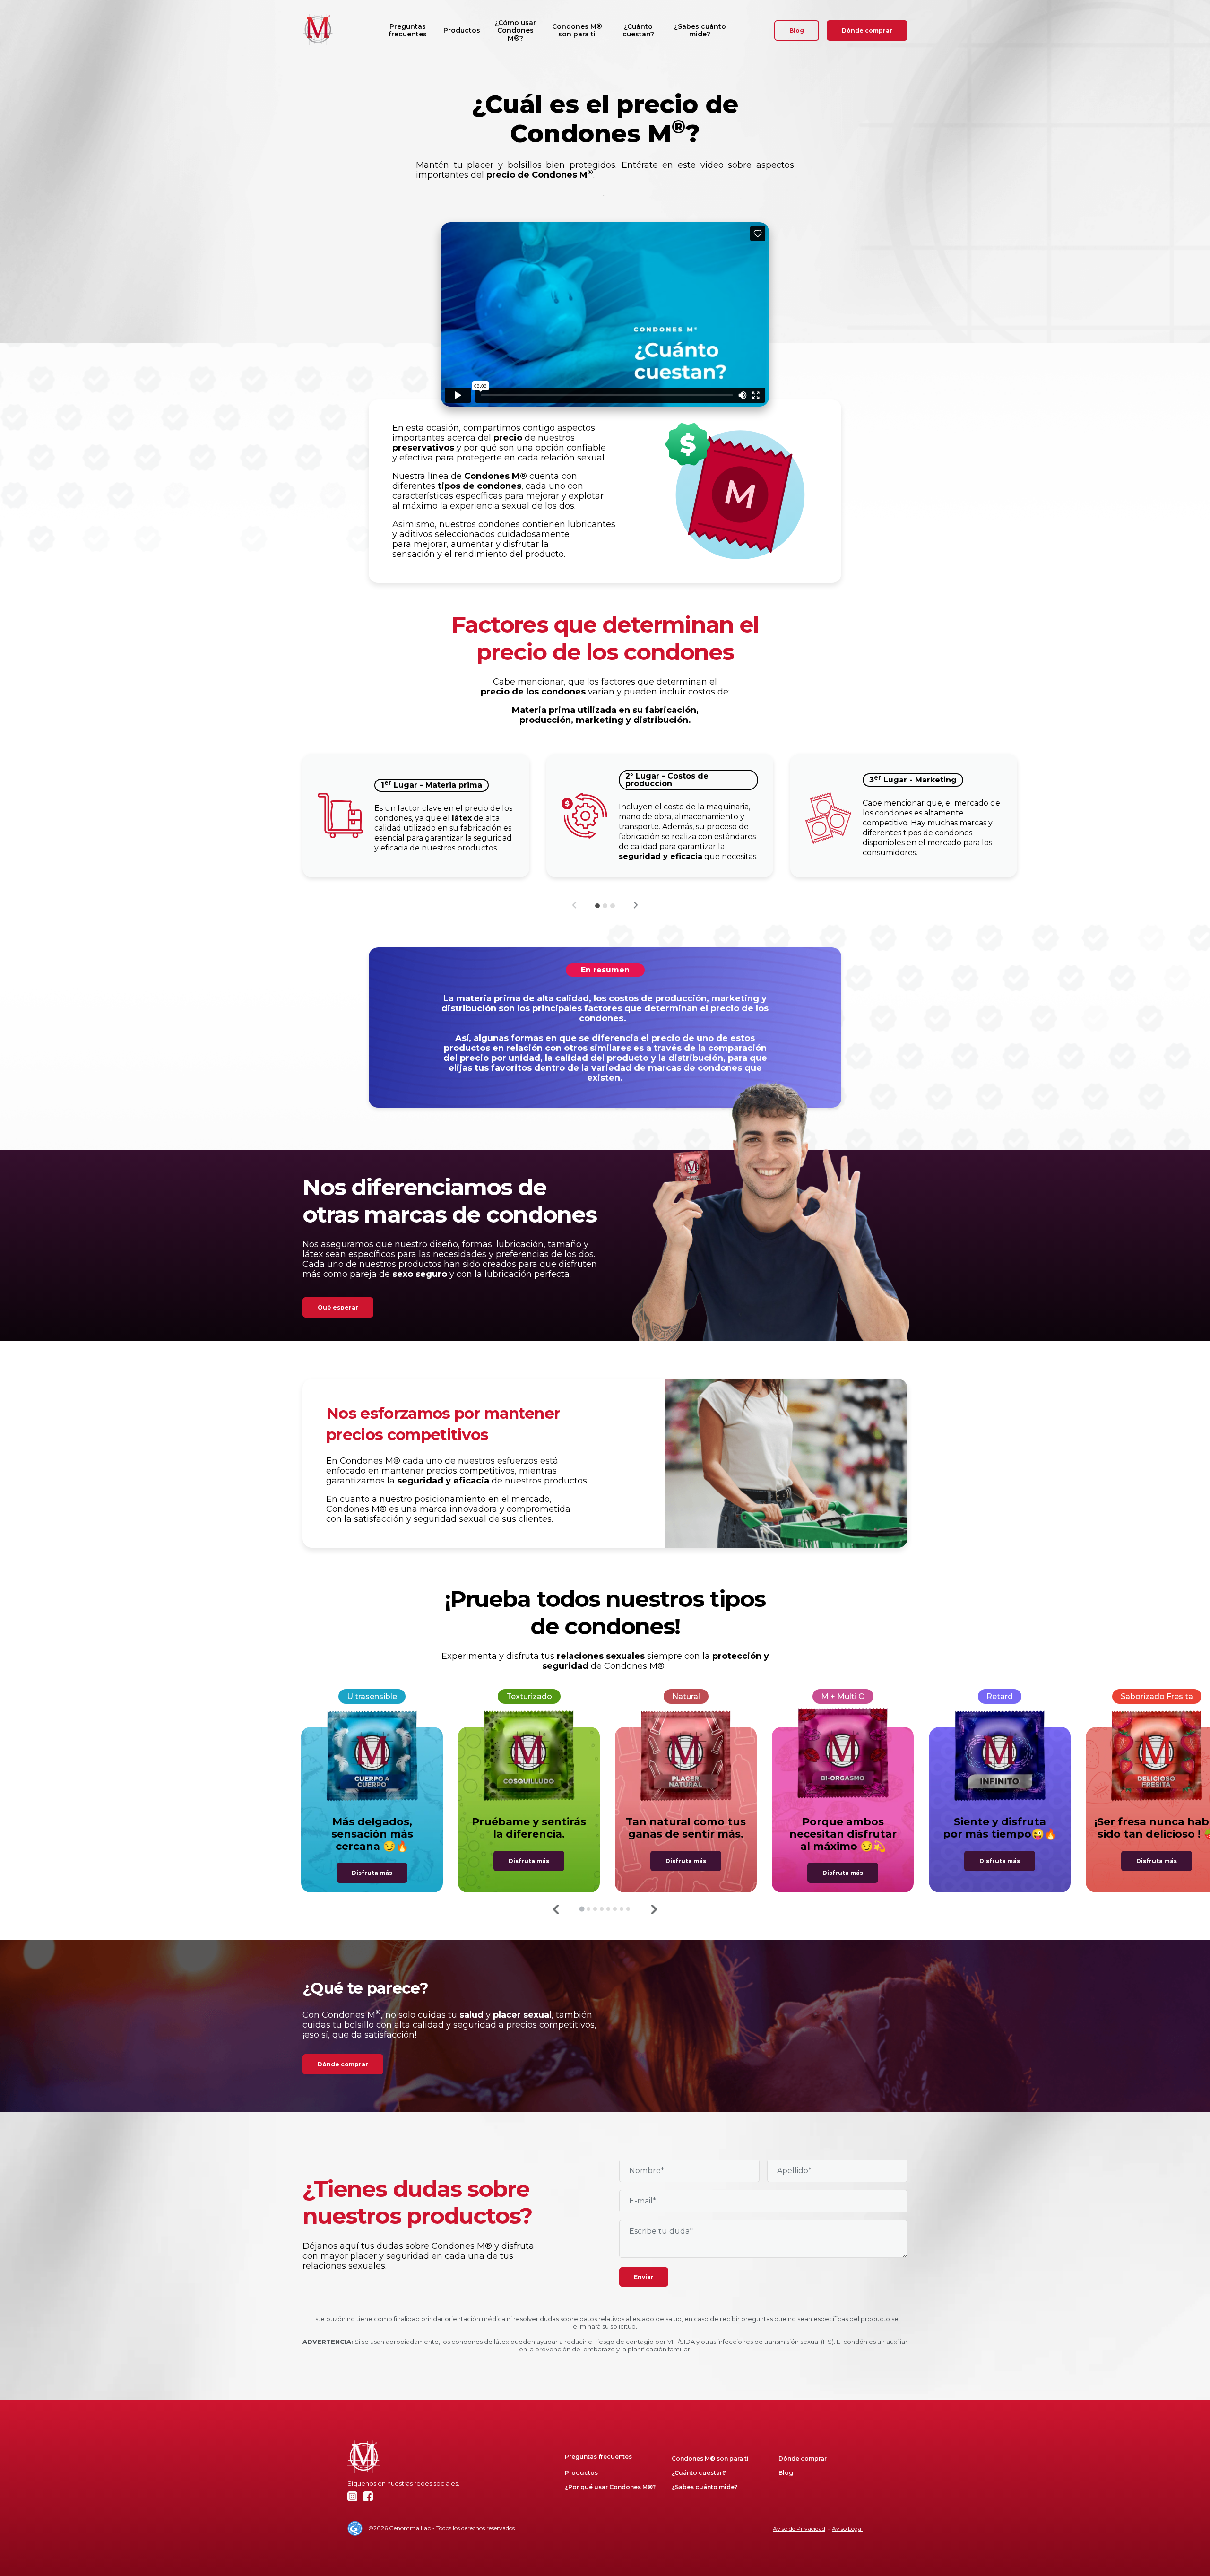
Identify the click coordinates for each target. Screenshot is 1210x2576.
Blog (797, 30)
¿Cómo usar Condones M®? (515, 30)
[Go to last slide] (556, 1909)
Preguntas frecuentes (408, 30)
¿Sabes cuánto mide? (700, 30)
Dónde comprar (867, 30)
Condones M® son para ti (577, 30)
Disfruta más (372, 1873)
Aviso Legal (847, 2528)
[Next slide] (635, 905)
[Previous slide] (575, 905)
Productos (462, 30)
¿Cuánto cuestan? (638, 30)
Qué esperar (338, 1307)
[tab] (597, 906)
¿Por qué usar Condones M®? (610, 2487)
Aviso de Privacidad (799, 2528)
